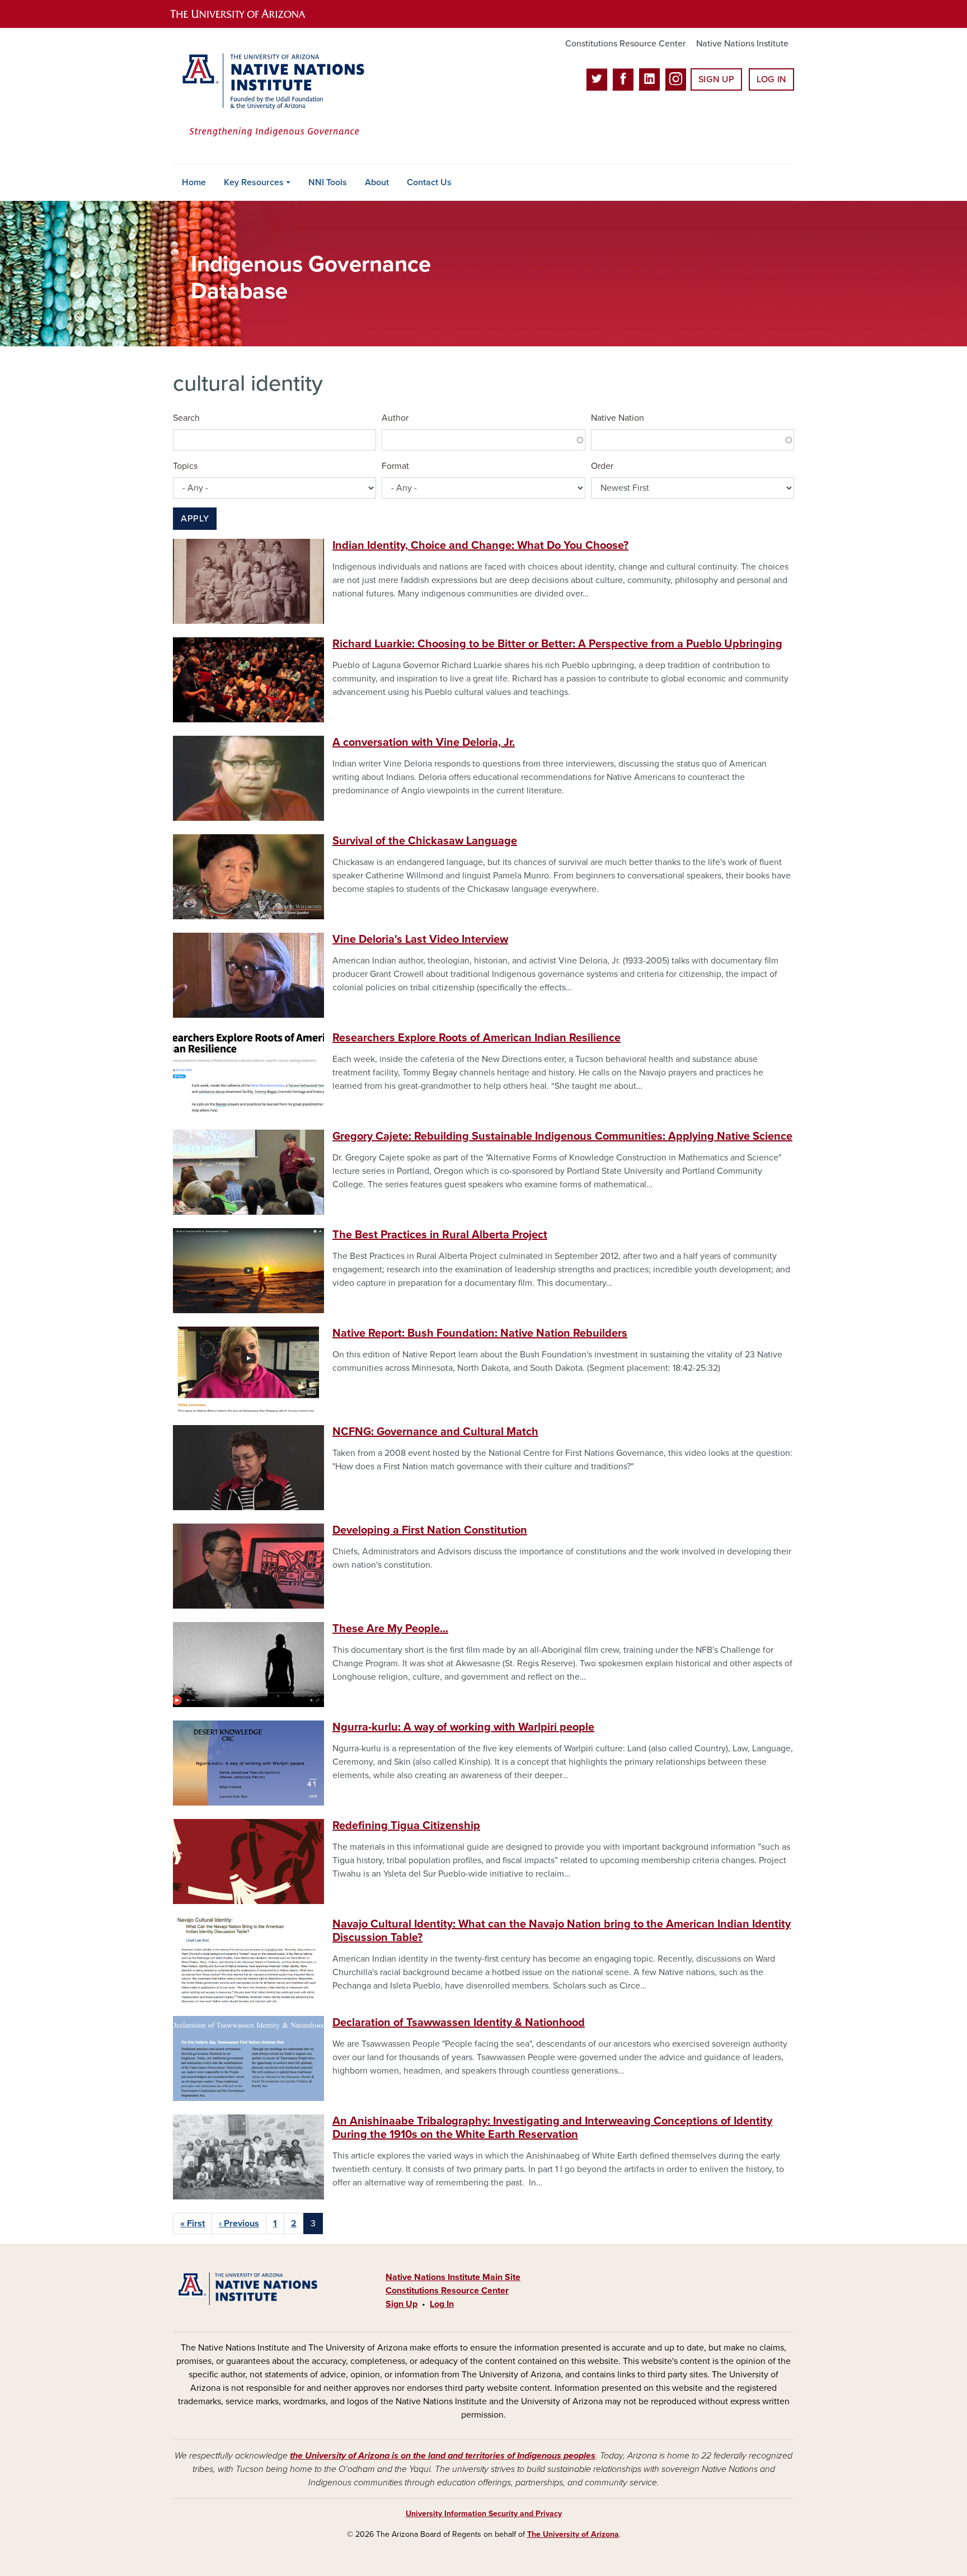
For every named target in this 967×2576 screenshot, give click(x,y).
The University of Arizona (573, 2534)
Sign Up (716, 79)
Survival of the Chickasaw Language (425, 841)
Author (395, 418)
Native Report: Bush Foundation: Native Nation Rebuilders (480, 1333)
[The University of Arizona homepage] (247, 14)
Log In (771, 79)
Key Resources (254, 182)
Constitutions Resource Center (625, 44)
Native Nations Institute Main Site (453, 2277)
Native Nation (618, 418)
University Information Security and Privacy (484, 2514)
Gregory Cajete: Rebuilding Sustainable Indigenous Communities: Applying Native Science (562, 1136)
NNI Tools (328, 182)
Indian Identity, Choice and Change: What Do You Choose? (480, 546)
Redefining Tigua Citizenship (406, 1826)
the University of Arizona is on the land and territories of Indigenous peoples (443, 2456)
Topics (185, 466)
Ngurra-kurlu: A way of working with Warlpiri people (463, 1727)
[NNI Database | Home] (271, 96)
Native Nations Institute (742, 44)
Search (186, 418)
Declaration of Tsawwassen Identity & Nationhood (459, 2023)
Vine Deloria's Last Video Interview (420, 939)
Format (395, 466)
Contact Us (429, 182)
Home (194, 182)
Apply (195, 519)
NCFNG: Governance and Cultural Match (435, 1432)
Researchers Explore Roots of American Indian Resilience (477, 1038)
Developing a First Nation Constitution (430, 1530)
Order (602, 466)
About (377, 182)
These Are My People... (390, 1629)
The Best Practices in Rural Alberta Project (440, 1235)
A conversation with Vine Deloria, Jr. (424, 742)
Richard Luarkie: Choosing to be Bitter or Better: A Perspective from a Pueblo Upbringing (557, 644)
